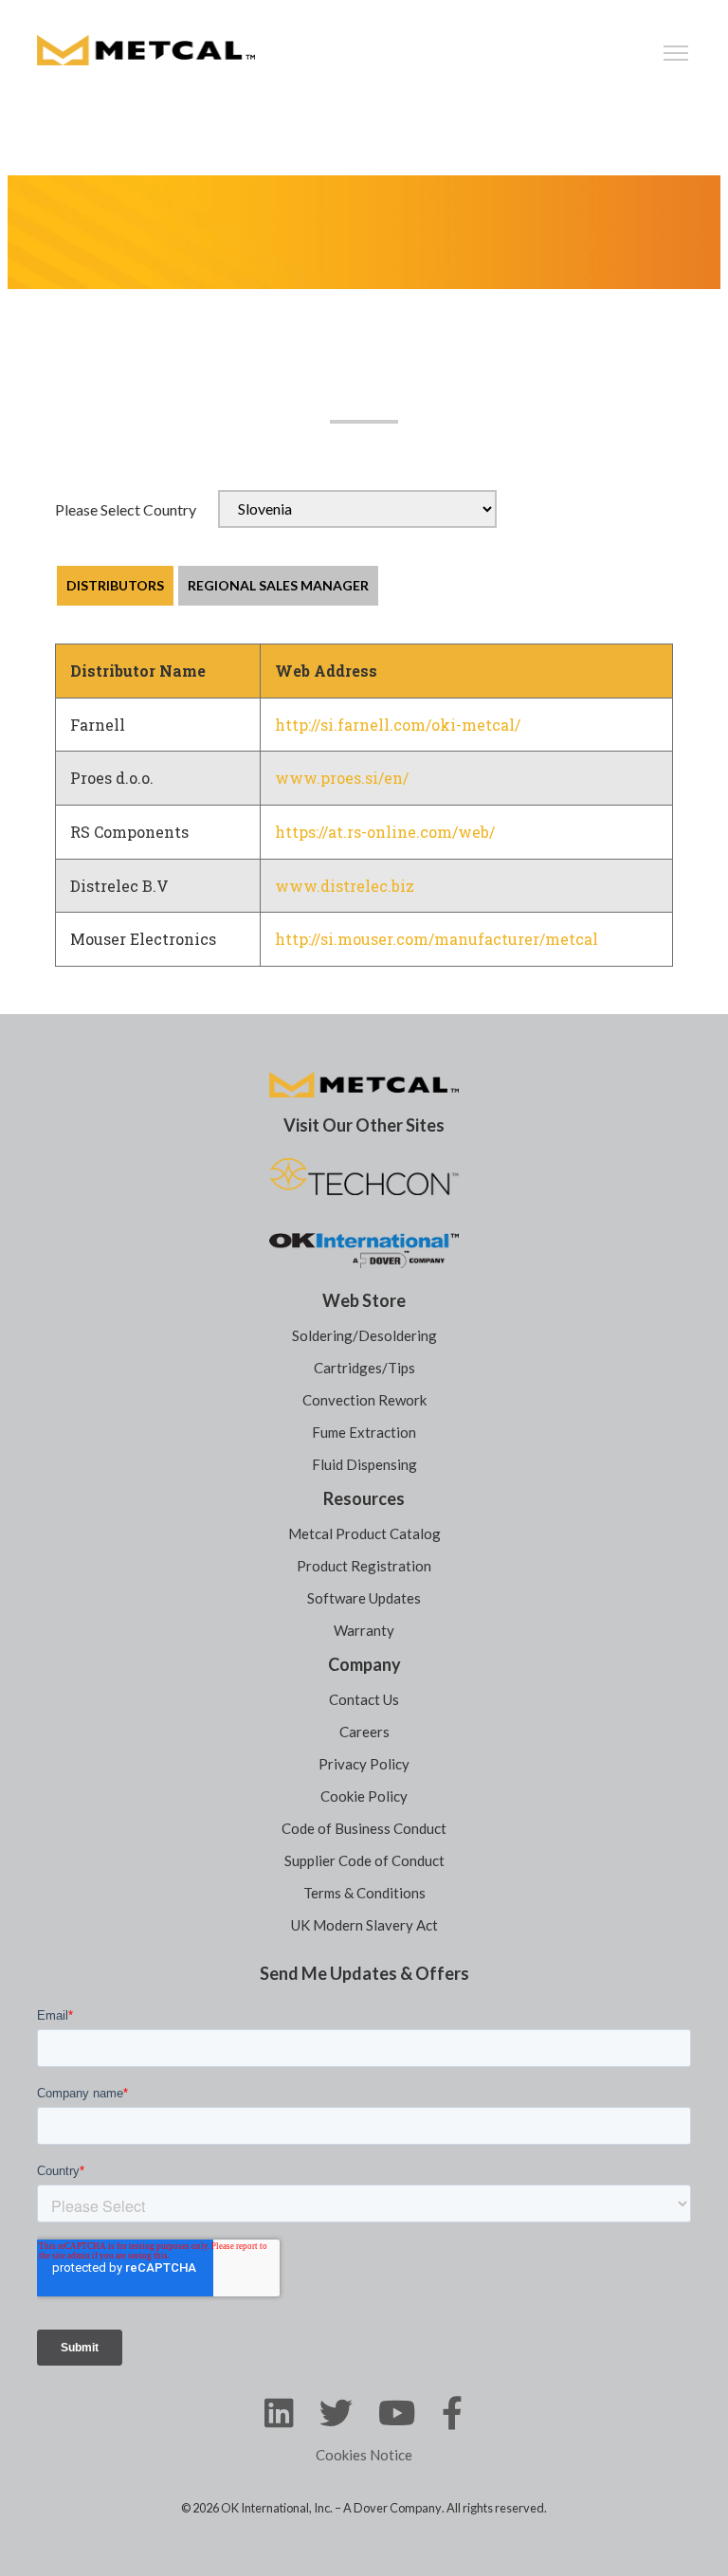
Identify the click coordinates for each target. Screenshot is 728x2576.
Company (364, 1664)
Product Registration (364, 1566)
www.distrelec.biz (345, 886)
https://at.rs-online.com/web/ (385, 832)
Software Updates (364, 1598)
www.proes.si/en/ (342, 778)
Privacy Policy (364, 1764)
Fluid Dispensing (364, 1464)
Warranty (364, 1630)
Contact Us (364, 1699)
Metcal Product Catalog (364, 1533)
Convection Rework (364, 1400)
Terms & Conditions (364, 1893)
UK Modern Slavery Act (364, 1925)
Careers (364, 1732)
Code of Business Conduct (364, 1828)
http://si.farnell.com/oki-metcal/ (398, 725)
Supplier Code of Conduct (364, 1860)
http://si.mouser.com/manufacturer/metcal (437, 939)
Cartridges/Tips (364, 1368)
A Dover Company (392, 2508)
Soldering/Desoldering (364, 1335)
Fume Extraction (364, 1432)
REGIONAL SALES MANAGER (278, 585)
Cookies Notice (364, 2455)
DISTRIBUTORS (115, 585)
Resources (364, 1498)
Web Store (364, 1300)
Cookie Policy (364, 1796)
